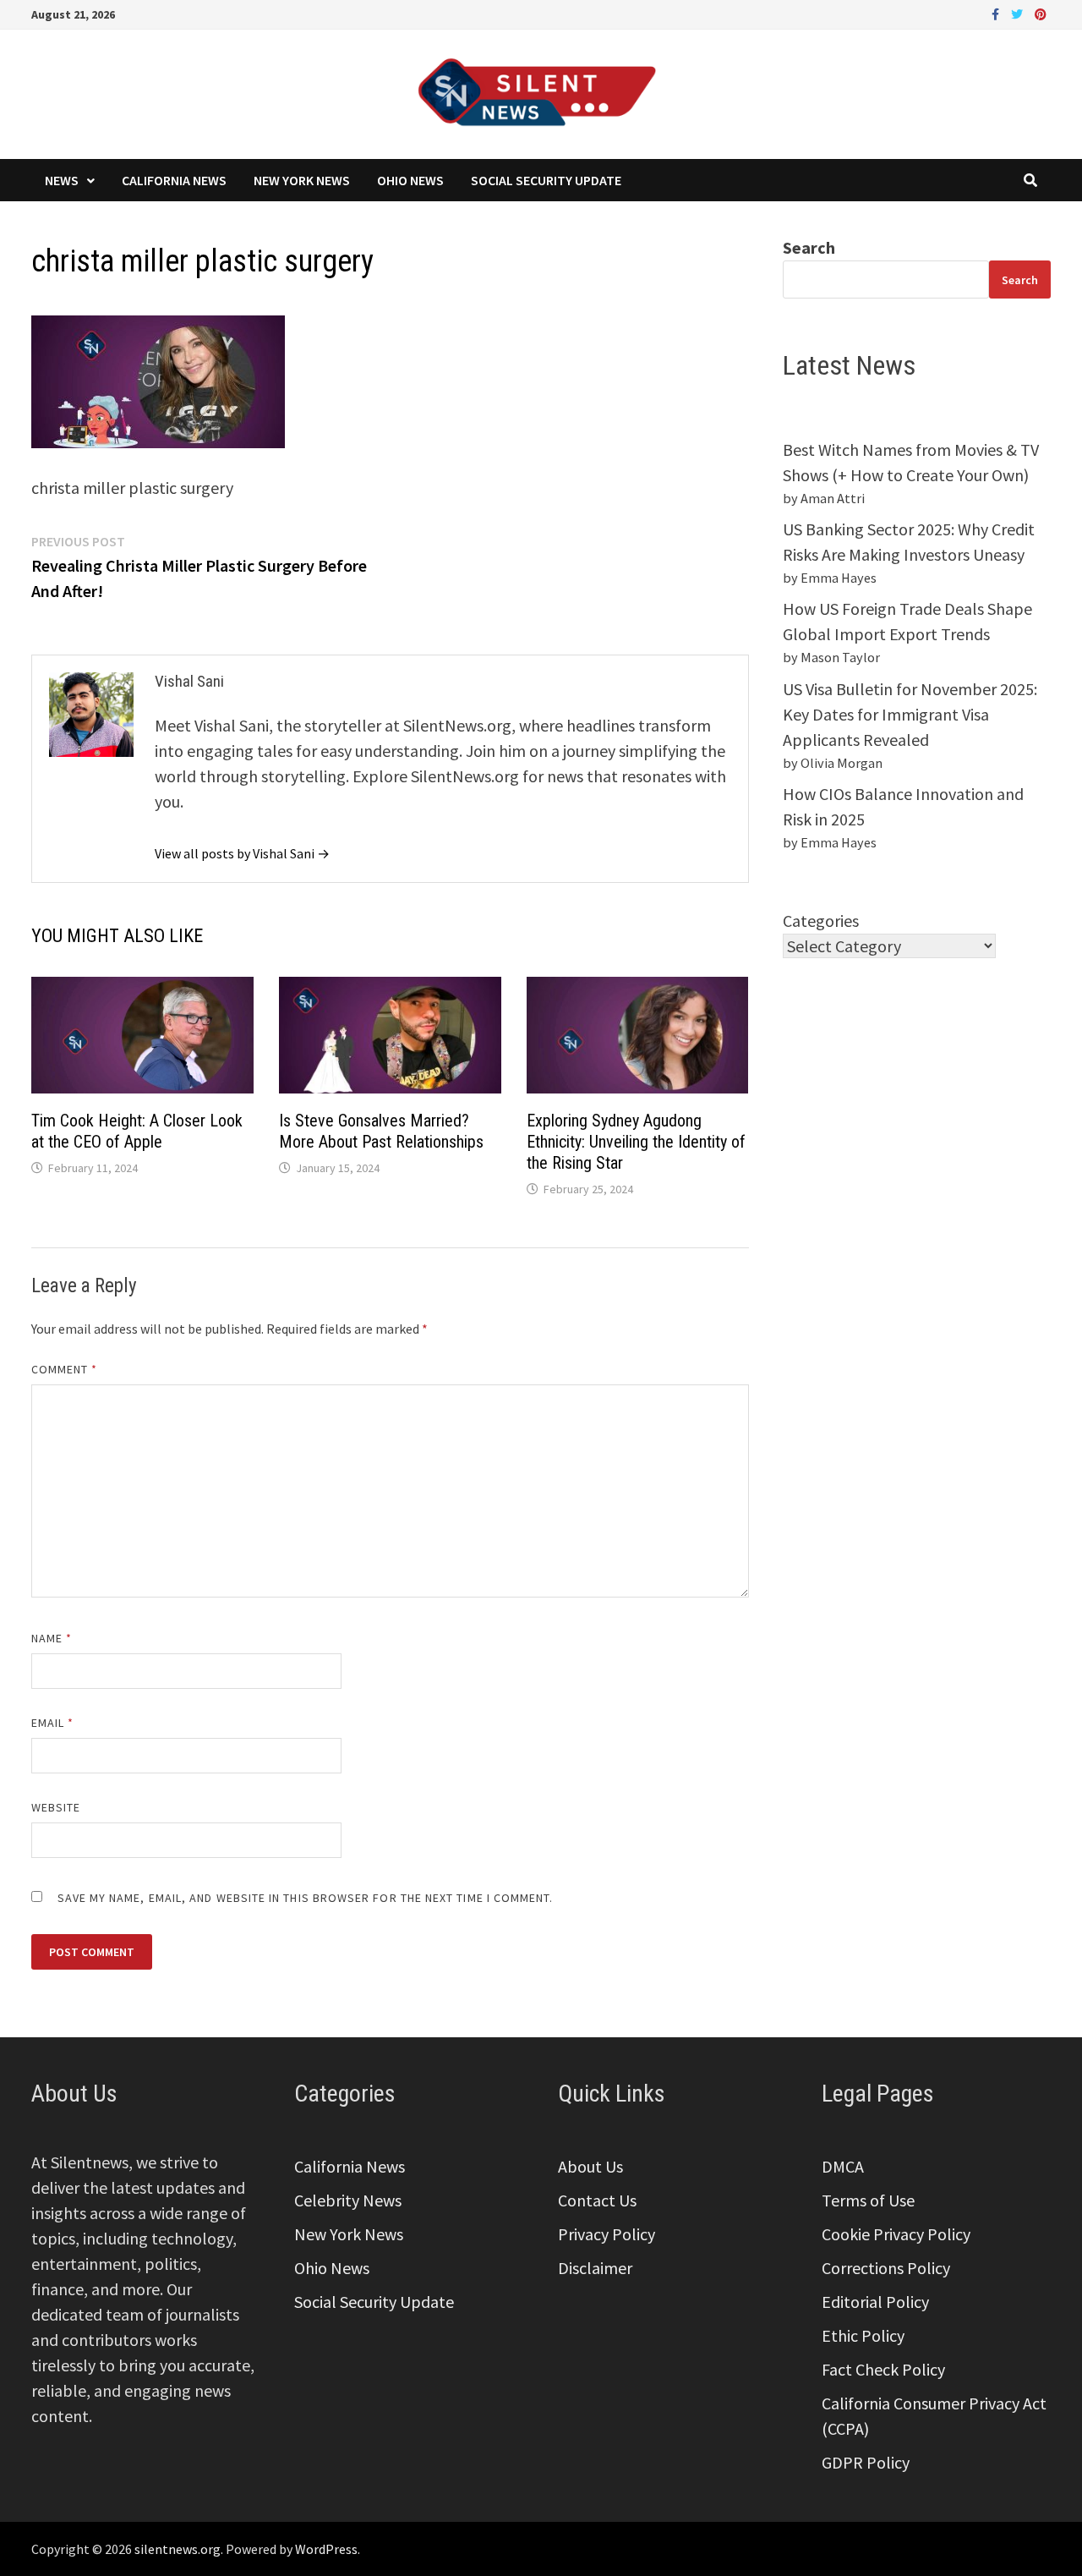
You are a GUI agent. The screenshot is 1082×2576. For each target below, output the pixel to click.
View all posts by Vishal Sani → (242, 853)
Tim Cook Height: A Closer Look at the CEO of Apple (137, 1131)
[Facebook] (997, 12)
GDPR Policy (866, 2462)
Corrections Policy (886, 2268)
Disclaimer (595, 2268)
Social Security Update (546, 180)
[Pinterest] (1041, 12)
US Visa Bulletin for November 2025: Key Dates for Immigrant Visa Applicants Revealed (910, 714)
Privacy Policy (607, 2234)
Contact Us (597, 2200)
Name (52, 1638)
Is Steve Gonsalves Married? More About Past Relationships (381, 1131)
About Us (590, 2166)
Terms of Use (868, 2200)
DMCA (843, 2166)
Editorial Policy (875, 2302)
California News (174, 180)
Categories (821, 921)
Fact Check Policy (883, 2369)
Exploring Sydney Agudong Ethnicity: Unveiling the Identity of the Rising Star (636, 1142)
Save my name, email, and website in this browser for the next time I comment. (306, 1898)
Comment (65, 1369)
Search (809, 247)
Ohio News (410, 180)
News (62, 180)
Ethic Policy (863, 2335)
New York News (302, 180)
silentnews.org (178, 2549)
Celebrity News (348, 2200)
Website (56, 1807)
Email (53, 1723)
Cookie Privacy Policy (896, 2234)
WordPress (326, 2549)
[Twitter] (1019, 12)
